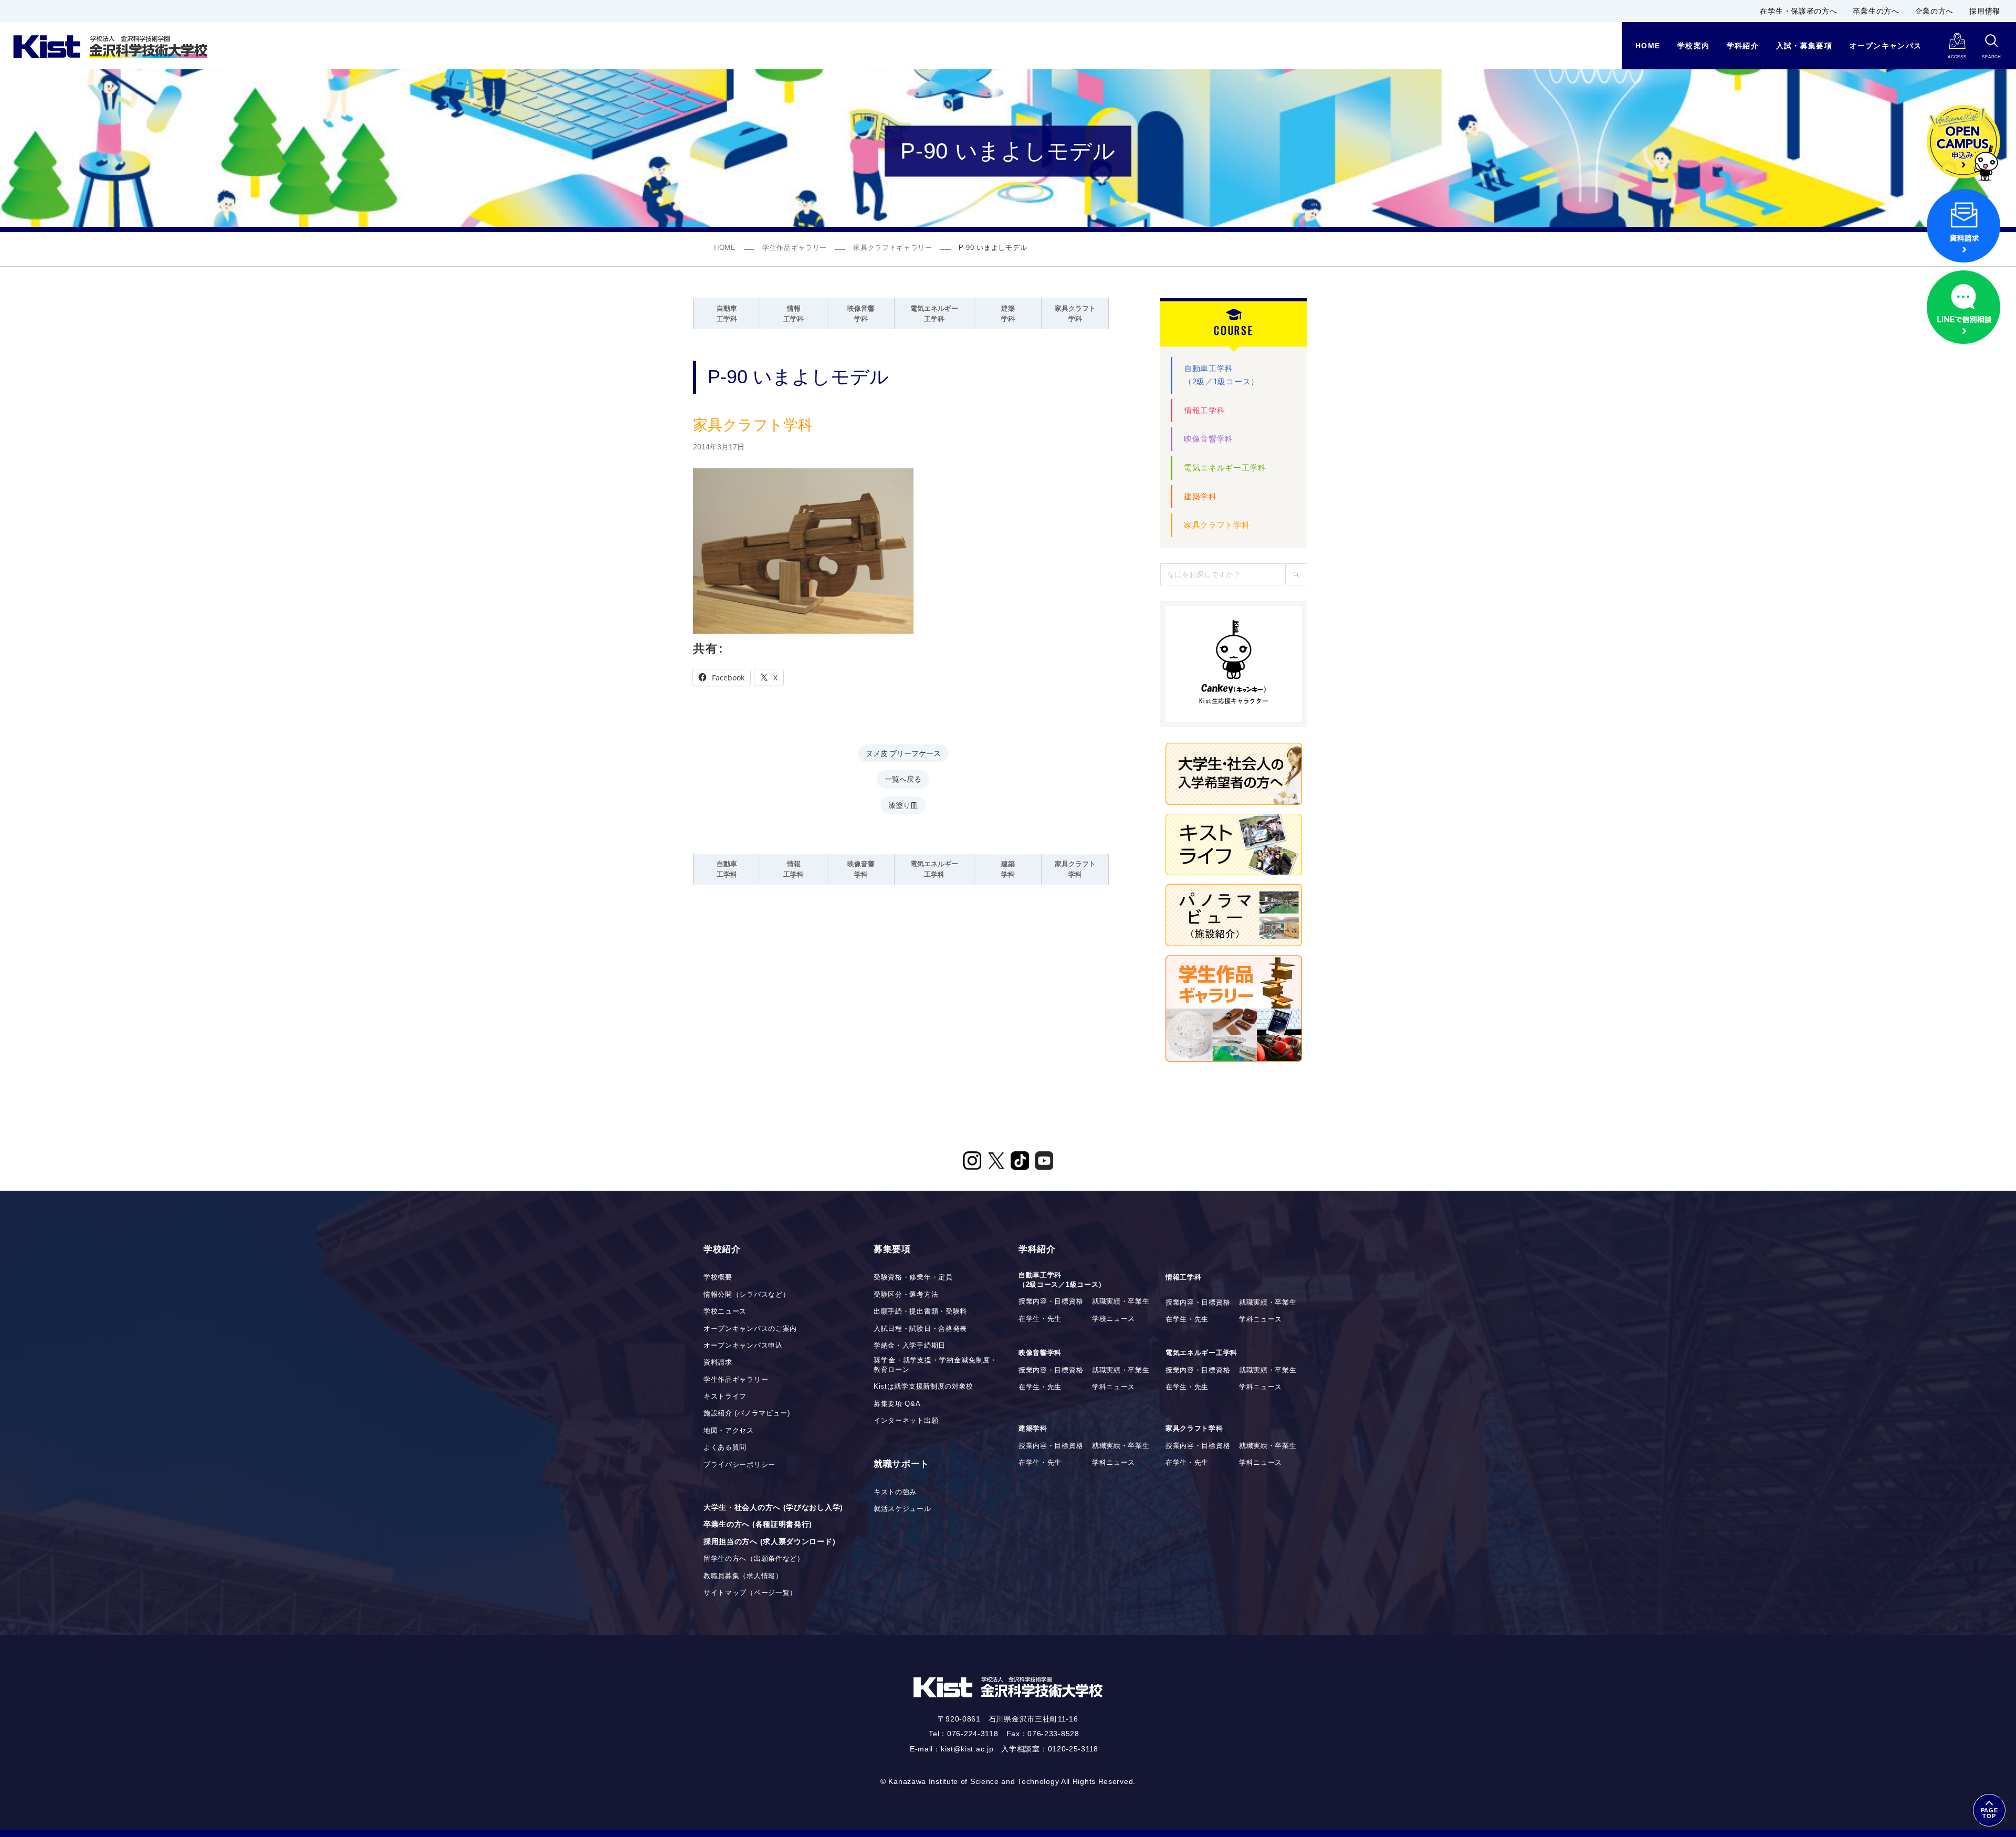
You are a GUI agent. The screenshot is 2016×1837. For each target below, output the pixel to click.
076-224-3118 (973, 1734)
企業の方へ (1935, 11)
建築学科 (1200, 496)
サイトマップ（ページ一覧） (750, 1593)
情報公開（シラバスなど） (747, 1295)
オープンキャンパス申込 (743, 1346)
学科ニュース (1261, 1319)
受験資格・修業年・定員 (913, 1277)
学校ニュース (725, 1311)
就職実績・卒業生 (1121, 1301)
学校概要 (718, 1277)
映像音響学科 (1209, 439)
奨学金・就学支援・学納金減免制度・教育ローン (936, 1365)
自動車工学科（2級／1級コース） (1221, 375)
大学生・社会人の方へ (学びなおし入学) (773, 1507)
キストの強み (895, 1492)
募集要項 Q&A (897, 1404)
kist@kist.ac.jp (967, 1749)
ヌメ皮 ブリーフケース (903, 753)
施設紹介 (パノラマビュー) (747, 1413)
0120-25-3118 (1073, 1749)
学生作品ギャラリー (795, 248)
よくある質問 (725, 1447)
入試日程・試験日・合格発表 (920, 1329)
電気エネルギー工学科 (1225, 468)
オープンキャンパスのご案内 (750, 1329)
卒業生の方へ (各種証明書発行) (758, 1524)
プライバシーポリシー (739, 1465)
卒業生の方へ (1876, 11)
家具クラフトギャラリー (893, 248)
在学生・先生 (1040, 1319)
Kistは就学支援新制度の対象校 (923, 1387)
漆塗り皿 (903, 805)
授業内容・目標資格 (1051, 1301)
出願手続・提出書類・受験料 (920, 1311)
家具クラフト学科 (1217, 525)
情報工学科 (1205, 410)
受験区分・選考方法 (906, 1295)
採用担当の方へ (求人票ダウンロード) (769, 1541)
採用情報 (1985, 11)
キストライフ (725, 1397)
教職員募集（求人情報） (743, 1576)
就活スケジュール (902, 1509)
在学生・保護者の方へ (1798, 11)
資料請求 (718, 1362)
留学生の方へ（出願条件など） (754, 1559)
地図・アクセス (729, 1431)
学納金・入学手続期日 (910, 1346)
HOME (725, 248)
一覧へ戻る (903, 778)
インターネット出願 (906, 1421)
